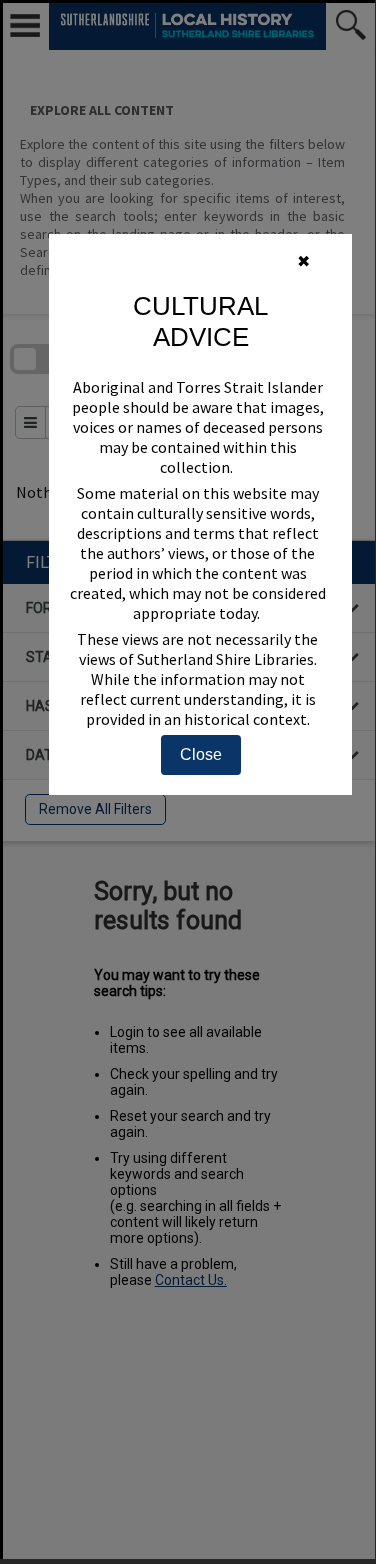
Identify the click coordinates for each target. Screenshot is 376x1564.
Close (201, 754)
